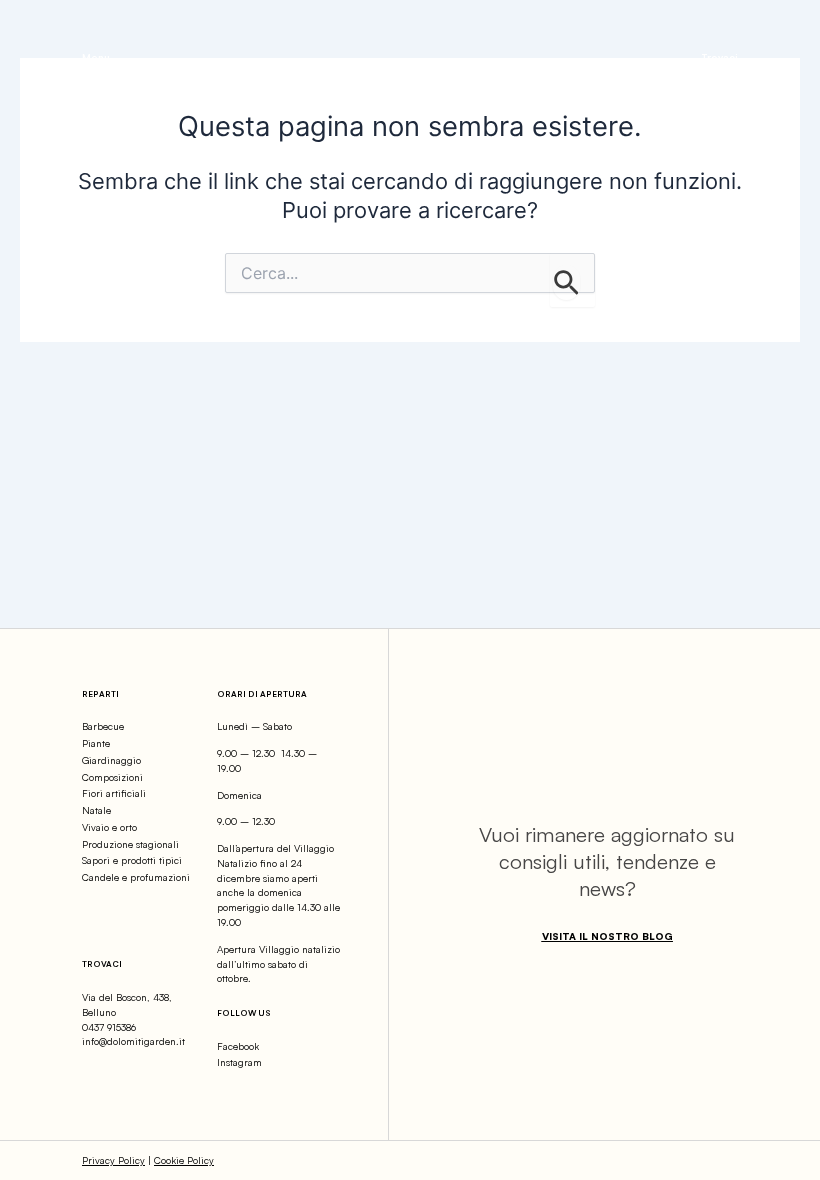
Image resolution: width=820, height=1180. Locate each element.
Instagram (239, 1062)
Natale (96, 810)
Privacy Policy (113, 1160)
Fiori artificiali (114, 793)
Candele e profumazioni (136, 877)
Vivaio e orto (109, 827)
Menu (96, 57)
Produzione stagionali (130, 844)
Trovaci (719, 57)
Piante (96, 743)
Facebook (238, 1046)
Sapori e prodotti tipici (132, 860)
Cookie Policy (184, 1160)
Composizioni (112, 777)
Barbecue (103, 726)
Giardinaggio (111, 760)
